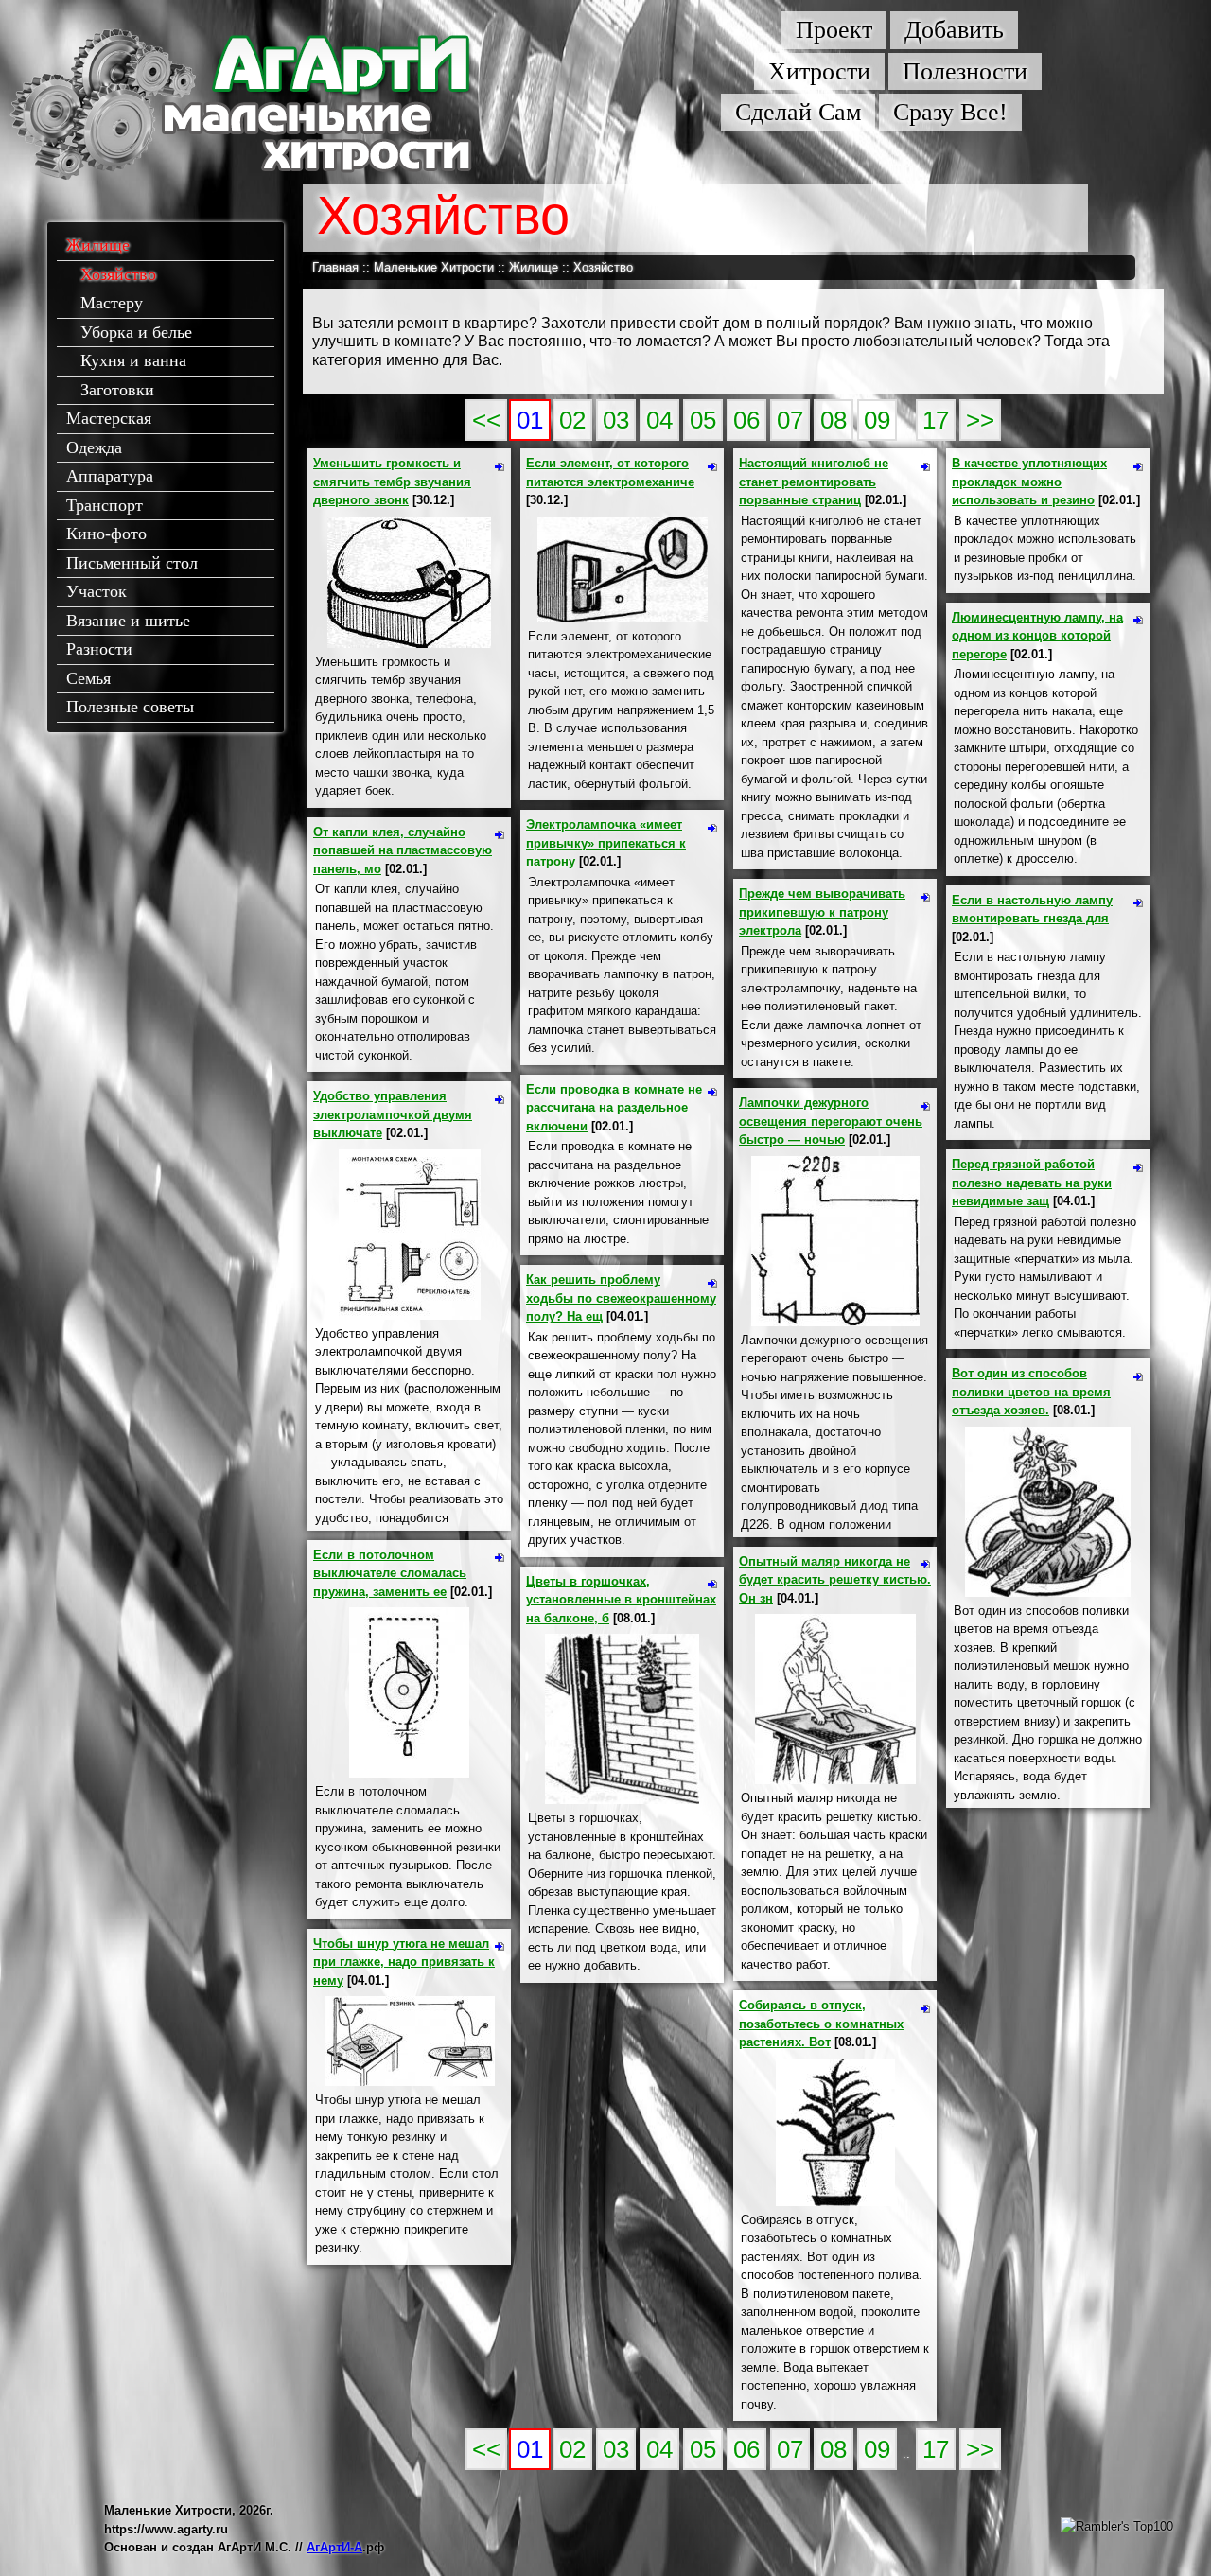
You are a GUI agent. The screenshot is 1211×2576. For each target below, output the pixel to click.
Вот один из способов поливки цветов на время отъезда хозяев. (1031, 1392)
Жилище (98, 245)
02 (572, 420)
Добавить (954, 30)
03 (616, 420)
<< (486, 420)
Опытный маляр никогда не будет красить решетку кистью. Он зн (835, 1580)
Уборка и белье (136, 332)
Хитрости (819, 71)
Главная (335, 267)
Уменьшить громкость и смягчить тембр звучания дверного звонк (392, 482)
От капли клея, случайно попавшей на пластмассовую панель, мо (403, 850)
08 (834, 420)
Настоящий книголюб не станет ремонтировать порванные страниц (814, 482)
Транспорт (105, 505)
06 (746, 420)
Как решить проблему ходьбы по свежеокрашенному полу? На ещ (621, 1298)
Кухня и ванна (133, 360)
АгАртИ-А (334, 2547)
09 (877, 420)
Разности (99, 649)
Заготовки (117, 390)
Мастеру (112, 303)
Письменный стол (132, 563)
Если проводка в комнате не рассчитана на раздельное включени (614, 1108)
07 (790, 420)
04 (659, 420)
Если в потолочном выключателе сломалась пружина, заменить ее (390, 1573)
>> (980, 420)
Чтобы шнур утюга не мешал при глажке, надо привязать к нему (404, 1962)
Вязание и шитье (128, 621)
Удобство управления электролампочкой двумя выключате (393, 1114)
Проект (834, 30)
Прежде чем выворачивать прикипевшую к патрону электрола (822, 912)
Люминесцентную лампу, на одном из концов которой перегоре (1037, 636)
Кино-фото (106, 534)
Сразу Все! (950, 112)
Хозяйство (118, 274)
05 (703, 420)
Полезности (965, 71)
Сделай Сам (798, 112)
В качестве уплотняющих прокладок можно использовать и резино (1029, 482)
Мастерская (109, 418)
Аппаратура (110, 476)
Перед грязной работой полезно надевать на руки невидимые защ (1032, 1183)
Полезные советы (130, 707)
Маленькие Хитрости (434, 267)
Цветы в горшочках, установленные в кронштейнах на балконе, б (621, 1600)
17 (936, 420)
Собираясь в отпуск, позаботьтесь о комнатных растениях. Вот (821, 2024)
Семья (88, 678)
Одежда (94, 447)
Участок (97, 591)
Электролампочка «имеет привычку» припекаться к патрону (606, 843)
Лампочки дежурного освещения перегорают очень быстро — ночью (831, 1121)
